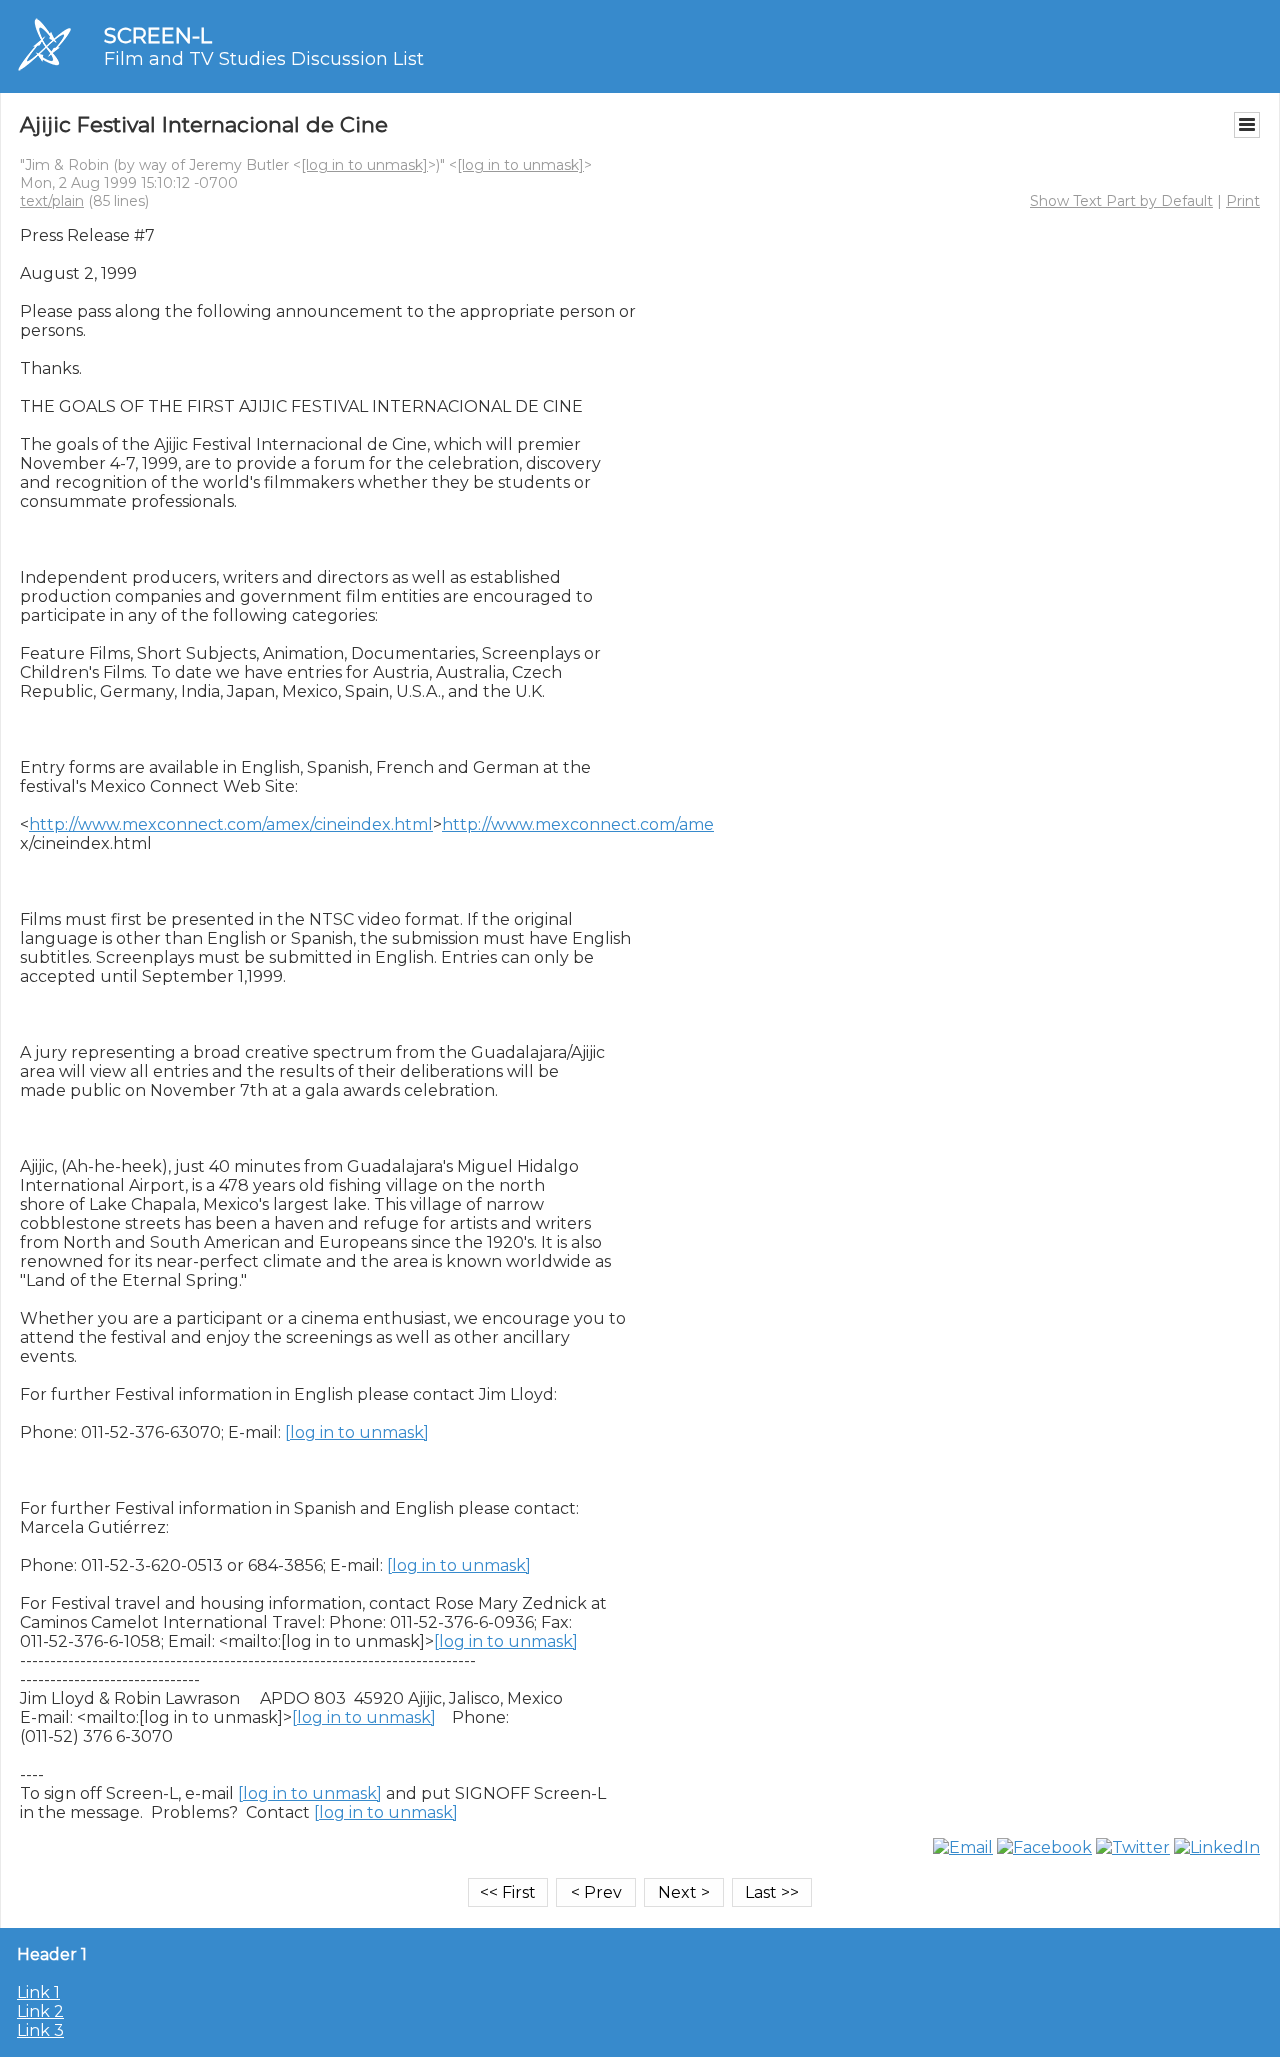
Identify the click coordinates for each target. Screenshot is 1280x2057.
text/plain (52, 201)
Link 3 (40, 2030)
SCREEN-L (158, 35)
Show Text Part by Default (1121, 201)
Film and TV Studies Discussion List (264, 59)
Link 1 (38, 1992)
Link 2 (40, 2011)
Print (1243, 201)
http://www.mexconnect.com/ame (578, 824)
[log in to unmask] (364, 165)
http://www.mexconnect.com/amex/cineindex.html (231, 824)
